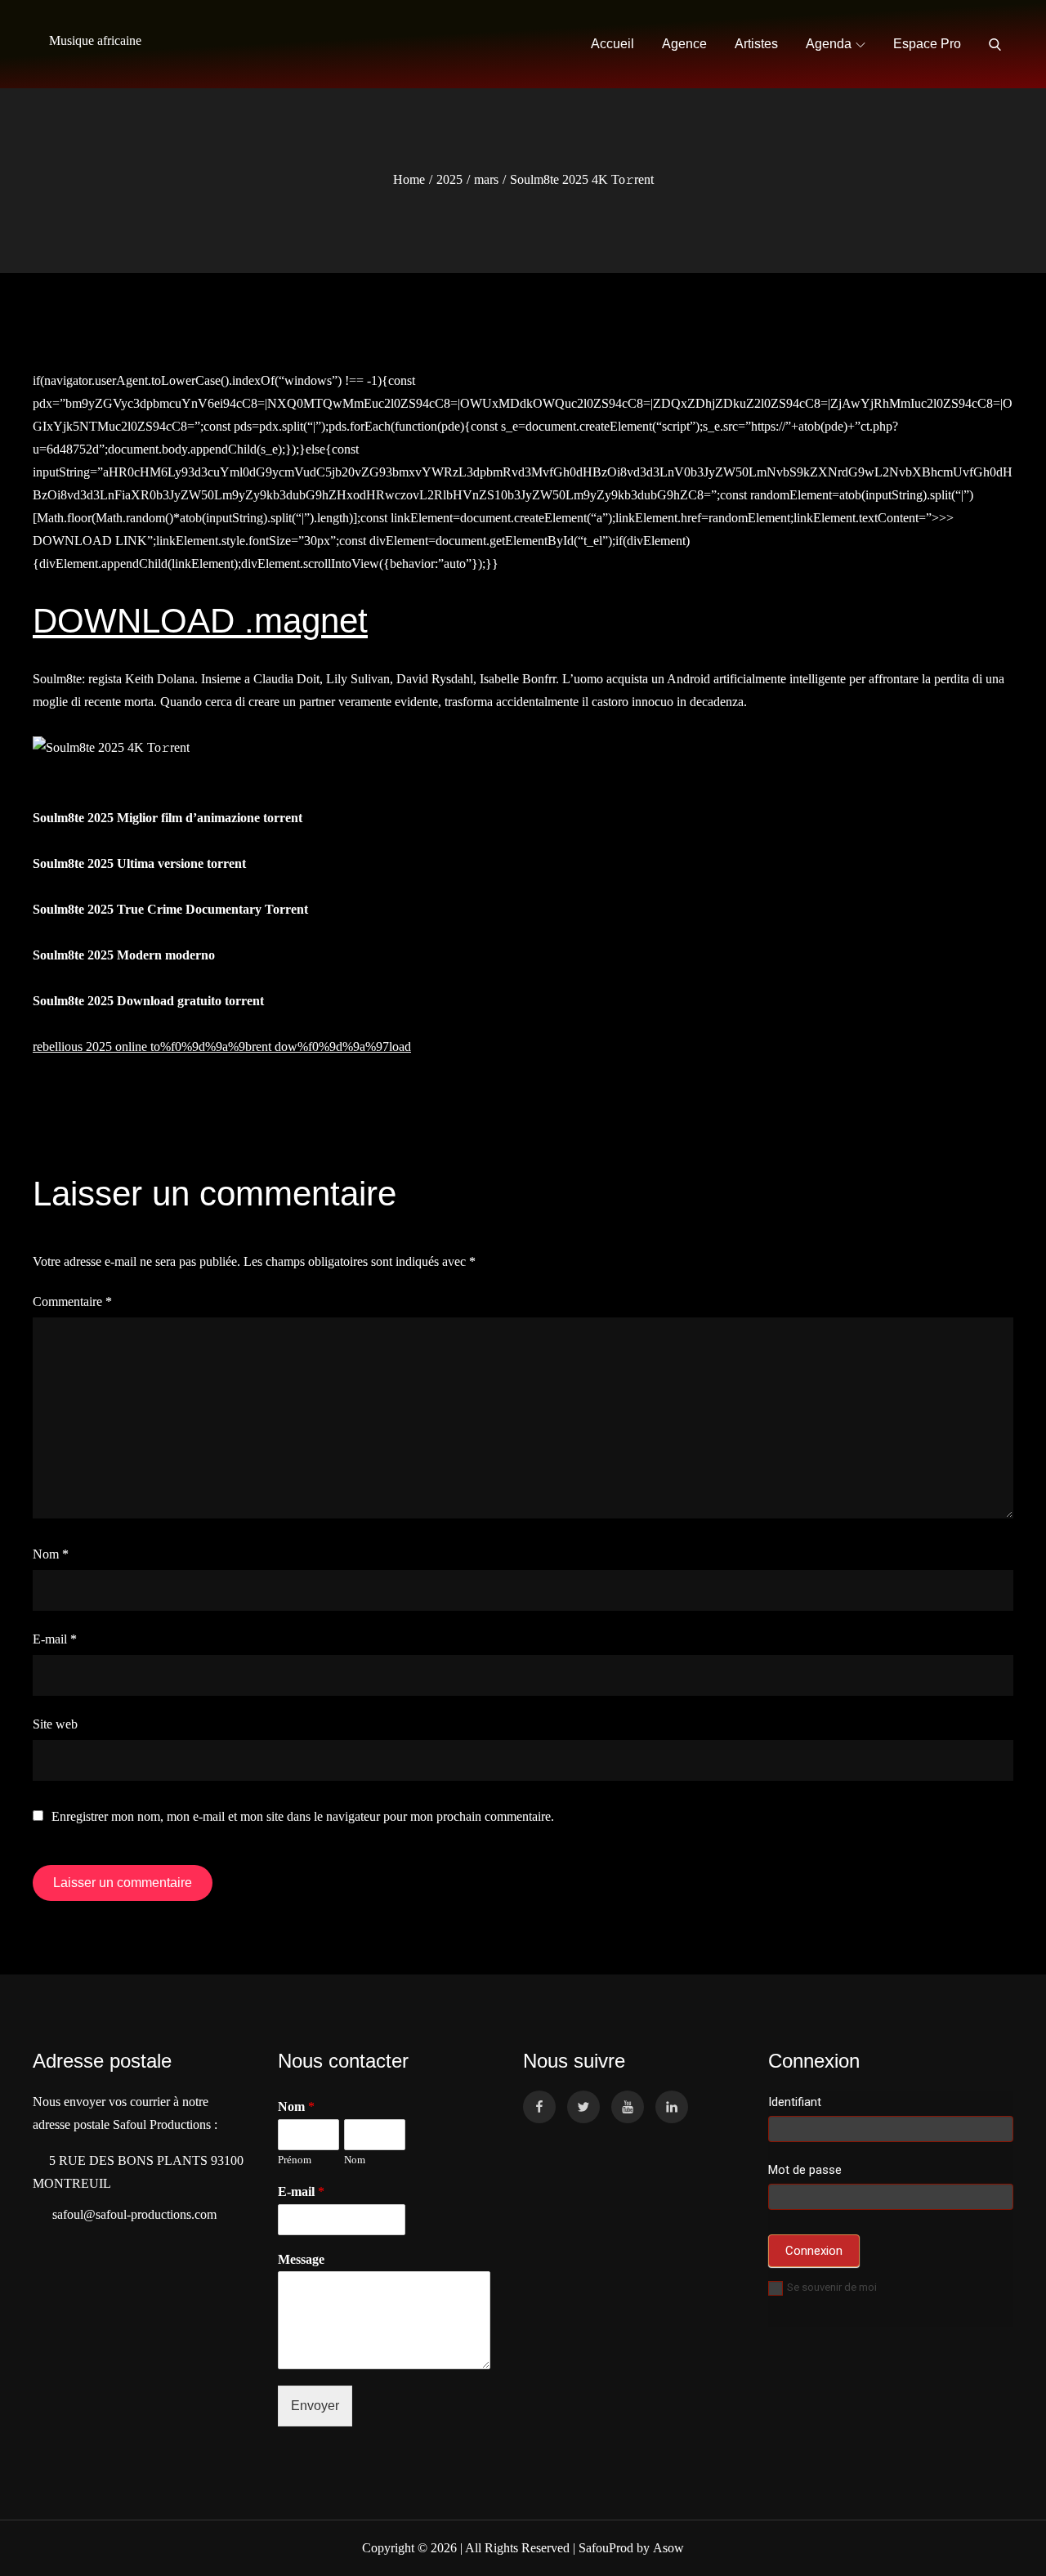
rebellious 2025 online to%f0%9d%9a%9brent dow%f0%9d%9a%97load (222, 1046)
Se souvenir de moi (832, 2287)
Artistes (756, 44)
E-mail (55, 1639)
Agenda (829, 44)
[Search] (995, 44)
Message (301, 2259)
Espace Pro (927, 44)
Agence (684, 44)
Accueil (612, 44)
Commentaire (72, 1301)
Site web (55, 1724)
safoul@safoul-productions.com (131, 2214)
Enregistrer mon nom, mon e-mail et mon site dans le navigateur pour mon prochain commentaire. (303, 1817)
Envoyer (315, 2406)
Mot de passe (805, 2170)
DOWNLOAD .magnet (200, 621)
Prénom (295, 2160)
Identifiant (795, 2102)
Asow (668, 2548)
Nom (51, 1554)
